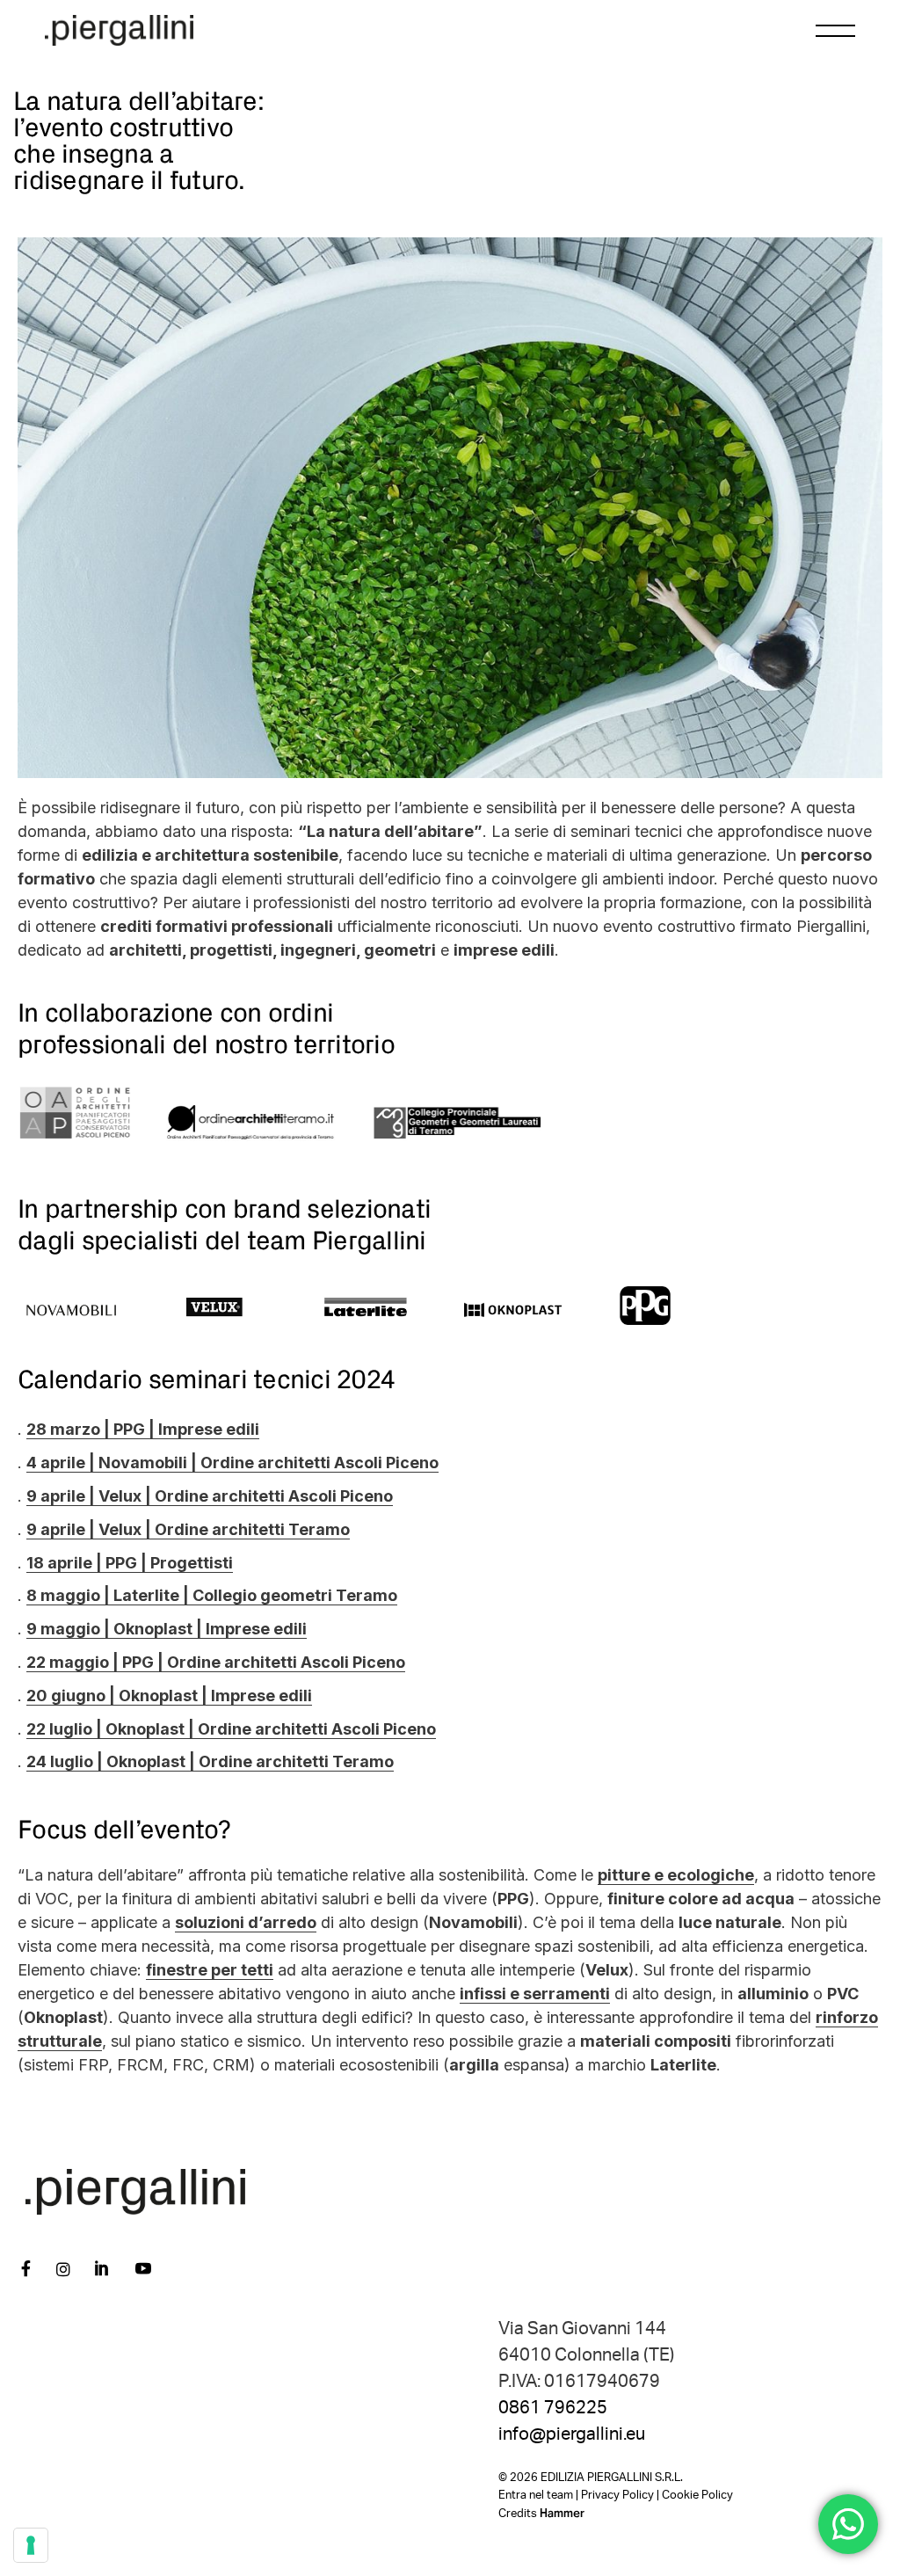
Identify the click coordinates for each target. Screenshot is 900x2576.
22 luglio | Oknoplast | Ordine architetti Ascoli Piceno (231, 1729)
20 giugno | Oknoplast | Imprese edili (169, 1696)
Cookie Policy (697, 2496)
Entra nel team (536, 2496)
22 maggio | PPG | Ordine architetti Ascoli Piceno (216, 1662)
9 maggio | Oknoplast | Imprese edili (167, 1629)
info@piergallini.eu (572, 2434)
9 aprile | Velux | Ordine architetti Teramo (188, 1529)
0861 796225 (553, 2408)
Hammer (562, 2513)
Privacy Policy (617, 2496)
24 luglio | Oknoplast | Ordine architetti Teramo (210, 1761)
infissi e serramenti (535, 1994)
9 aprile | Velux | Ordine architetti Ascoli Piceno (210, 1496)
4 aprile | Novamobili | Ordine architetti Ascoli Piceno (232, 1463)
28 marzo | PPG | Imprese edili (143, 1429)
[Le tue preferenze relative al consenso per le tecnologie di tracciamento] (31, 2545)
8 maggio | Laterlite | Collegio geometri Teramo (212, 1595)
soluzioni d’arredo (246, 1922)
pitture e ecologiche (676, 1875)
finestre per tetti (210, 1970)
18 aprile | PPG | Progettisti (130, 1563)
